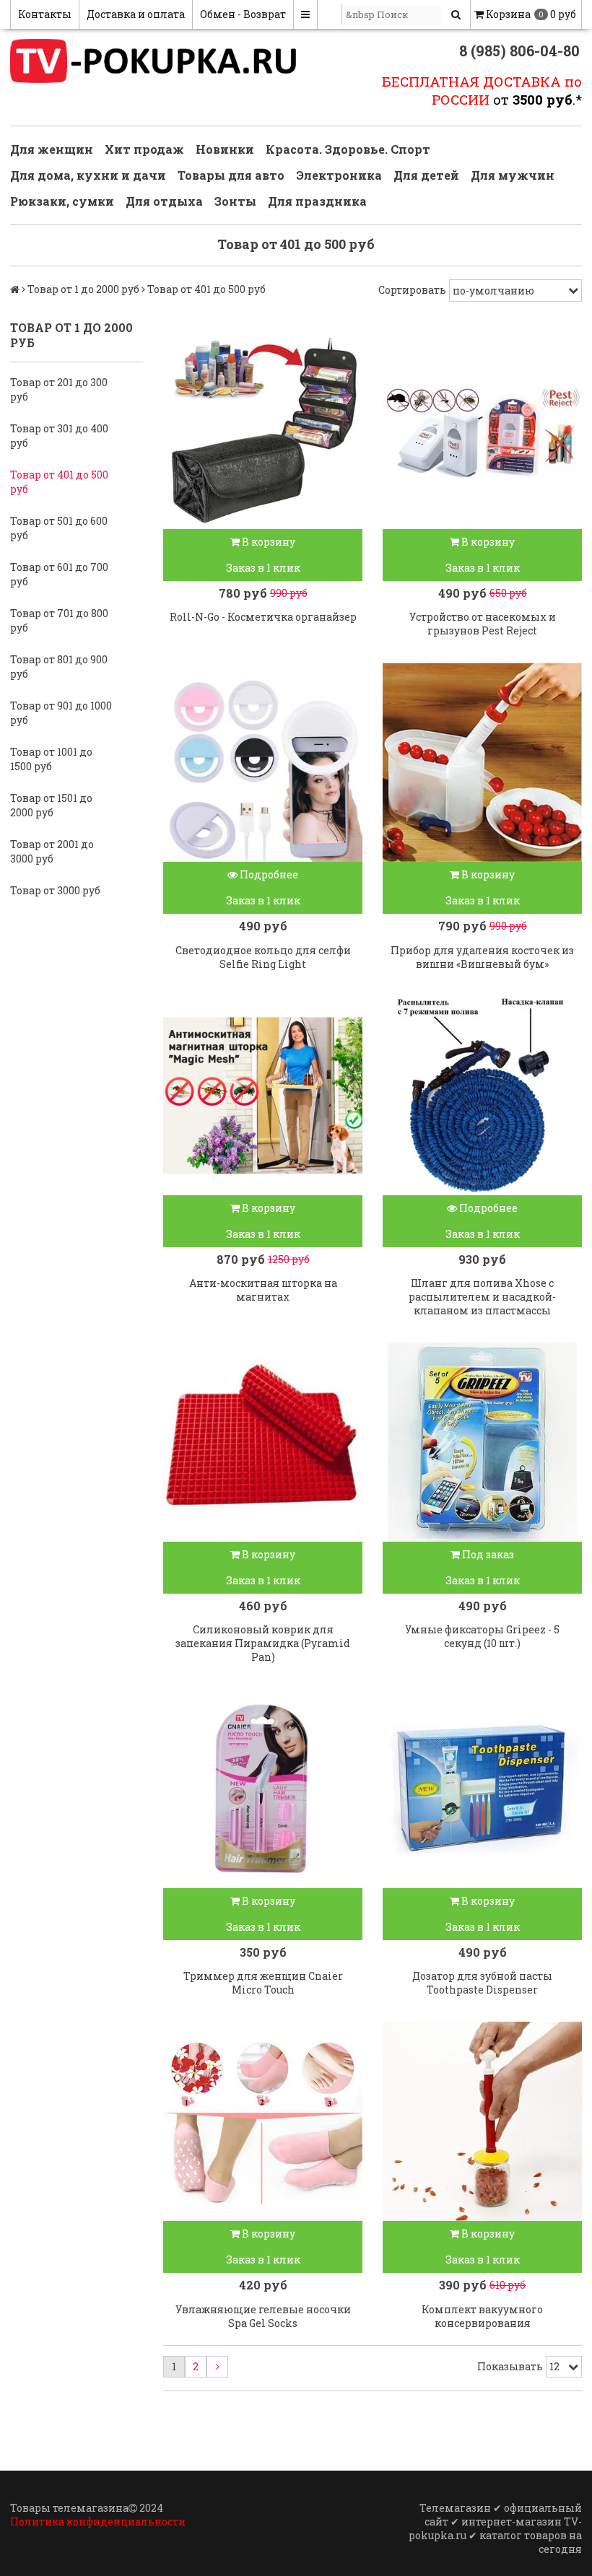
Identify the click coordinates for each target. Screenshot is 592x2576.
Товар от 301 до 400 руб (59, 436)
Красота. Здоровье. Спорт (348, 149)
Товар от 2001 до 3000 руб (52, 851)
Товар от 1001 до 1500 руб (51, 759)
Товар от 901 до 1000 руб (61, 713)
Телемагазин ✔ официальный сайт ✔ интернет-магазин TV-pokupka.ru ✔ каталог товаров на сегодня (495, 2528)
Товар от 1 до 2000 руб (83, 289)
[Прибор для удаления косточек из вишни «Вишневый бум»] (482, 762)
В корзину (267, 542)
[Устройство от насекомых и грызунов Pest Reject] (482, 429)
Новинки (225, 149)
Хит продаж (144, 149)
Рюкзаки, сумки (62, 201)
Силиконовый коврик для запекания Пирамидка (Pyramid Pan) (263, 1643)
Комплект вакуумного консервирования (482, 2316)
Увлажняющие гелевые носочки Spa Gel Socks (263, 2316)
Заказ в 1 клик (263, 568)
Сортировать (412, 290)
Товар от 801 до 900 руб (59, 667)
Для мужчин (513, 175)
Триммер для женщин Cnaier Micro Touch (263, 1983)
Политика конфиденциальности (98, 2522)
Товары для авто (231, 175)
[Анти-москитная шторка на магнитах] (263, 1096)
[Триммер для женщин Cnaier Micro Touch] (263, 1789)
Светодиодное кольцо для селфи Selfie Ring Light (263, 957)
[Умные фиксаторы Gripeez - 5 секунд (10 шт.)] (482, 1442)
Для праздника (317, 201)
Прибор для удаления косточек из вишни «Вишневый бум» (482, 957)
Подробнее (268, 874)
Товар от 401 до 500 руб (59, 482)
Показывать (510, 2366)
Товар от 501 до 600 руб (59, 528)
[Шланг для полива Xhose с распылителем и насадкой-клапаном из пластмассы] (482, 1096)
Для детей (426, 175)
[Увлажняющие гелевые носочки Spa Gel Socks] (263, 2121)
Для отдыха (164, 201)
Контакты (45, 14)
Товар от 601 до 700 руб (59, 574)
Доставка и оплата (136, 14)
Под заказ (487, 1554)
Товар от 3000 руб (55, 890)
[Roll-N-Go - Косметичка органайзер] (263, 429)
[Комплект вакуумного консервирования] (482, 2121)
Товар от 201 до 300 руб (59, 389)
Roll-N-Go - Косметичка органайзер (263, 617)
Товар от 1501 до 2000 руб (51, 805)
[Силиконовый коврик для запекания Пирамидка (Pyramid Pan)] (263, 1442)
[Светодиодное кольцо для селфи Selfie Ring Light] (263, 762)
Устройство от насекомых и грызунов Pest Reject (483, 624)
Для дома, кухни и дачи (88, 175)
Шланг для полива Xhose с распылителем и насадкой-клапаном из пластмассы (482, 1297)
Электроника (339, 175)
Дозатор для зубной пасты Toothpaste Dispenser (482, 1983)
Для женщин (52, 149)
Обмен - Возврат (243, 14)
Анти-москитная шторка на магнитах (263, 1290)
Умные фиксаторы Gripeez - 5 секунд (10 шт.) (482, 1636)
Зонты (235, 201)
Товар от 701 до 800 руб (59, 620)
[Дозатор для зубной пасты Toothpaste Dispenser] (482, 1789)
